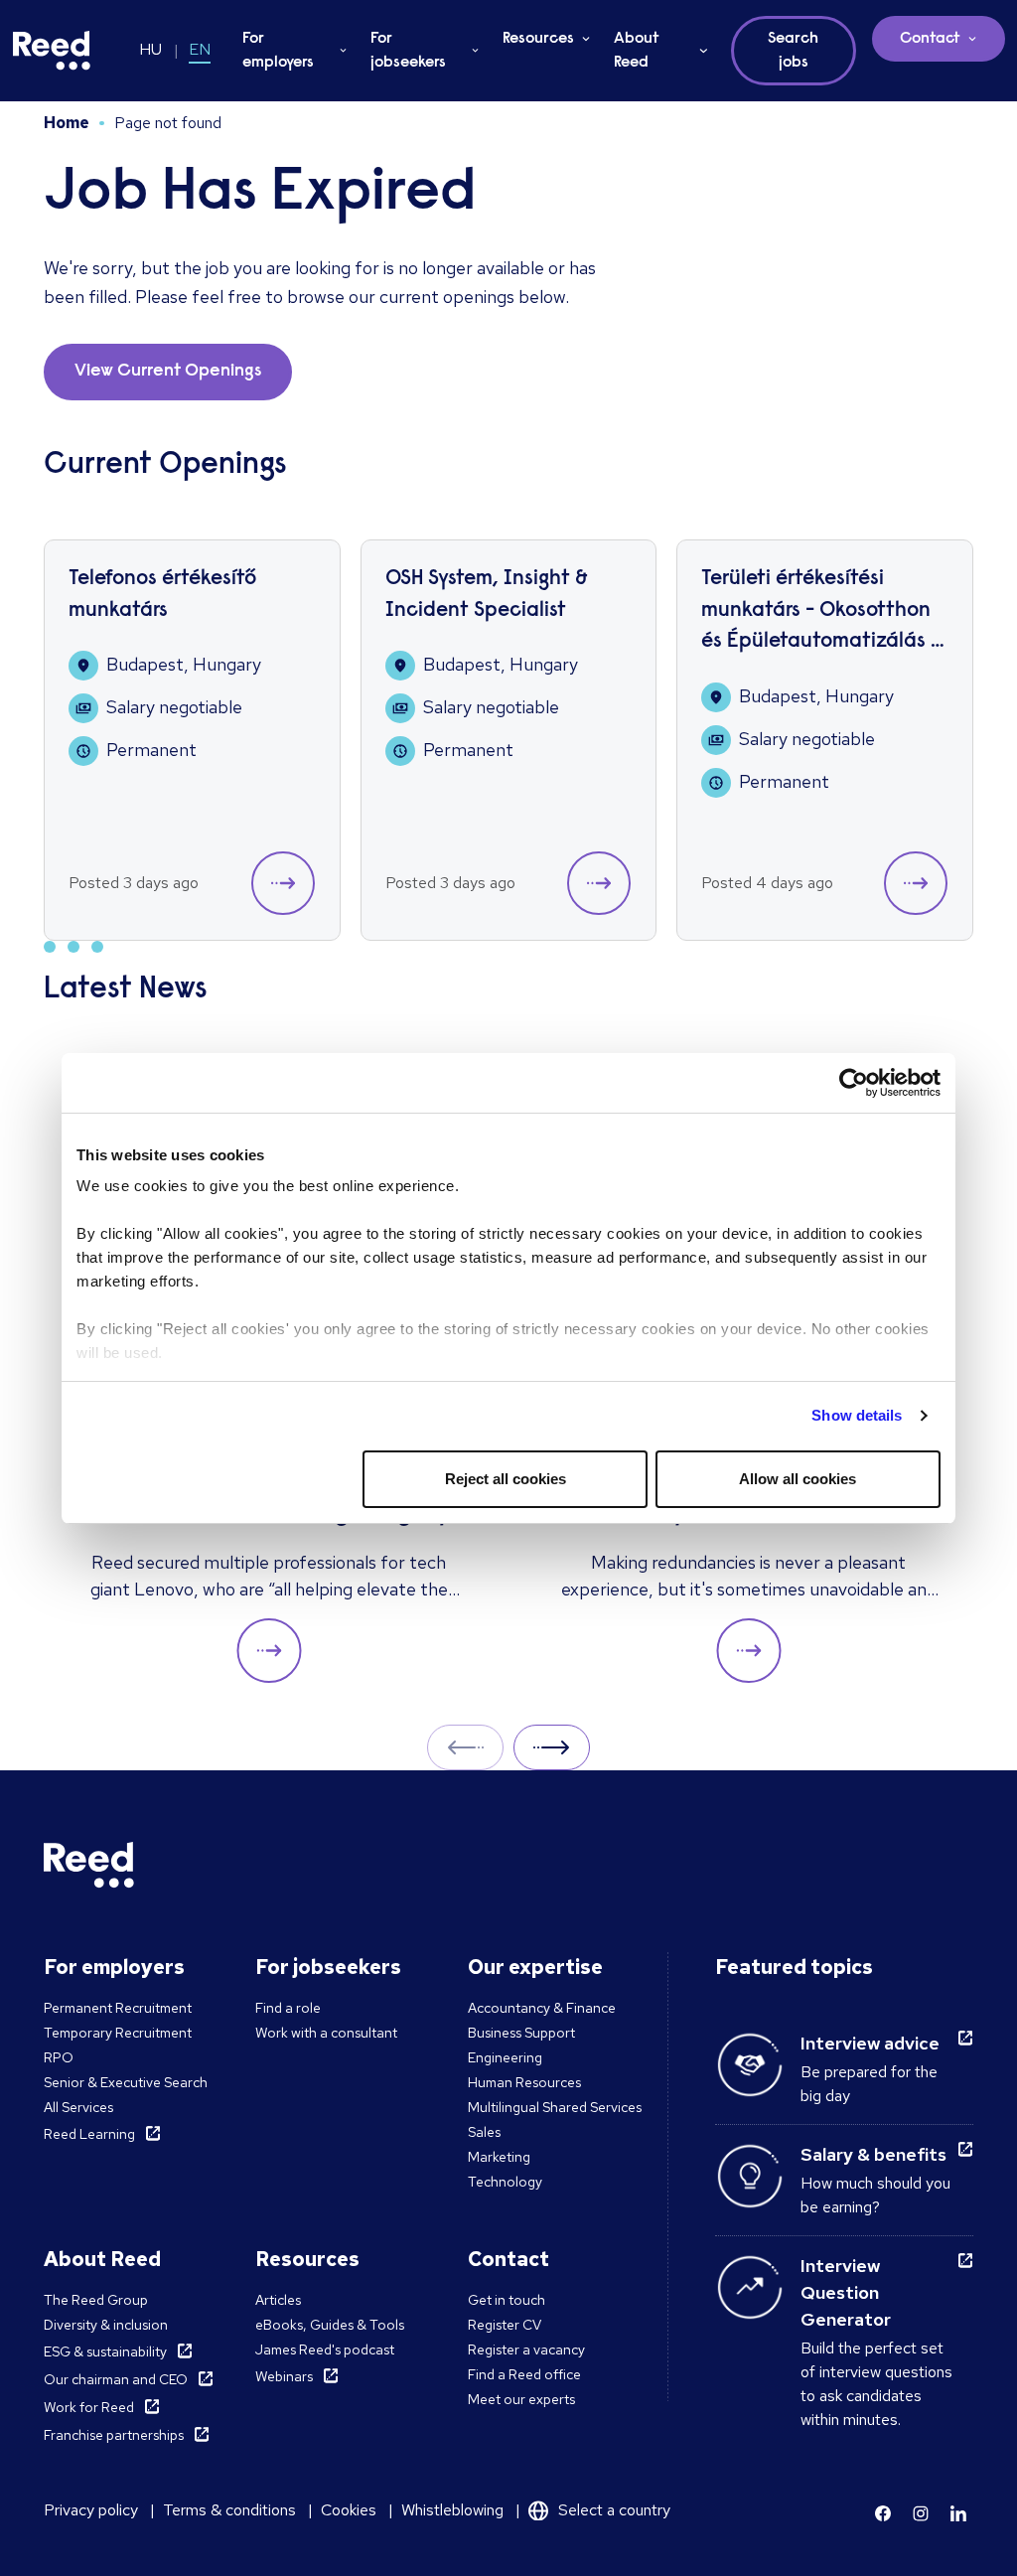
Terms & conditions (229, 2510)
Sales (484, 2132)
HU (150, 49)
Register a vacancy (526, 2349)
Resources (538, 39)
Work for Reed (89, 2407)
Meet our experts (521, 2399)
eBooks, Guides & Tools (330, 2325)
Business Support (521, 2033)
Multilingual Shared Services (555, 2107)
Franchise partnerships (114, 2435)
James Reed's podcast (325, 2349)
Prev (465, 1747)
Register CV (505, 2325)
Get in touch (507, 2300)
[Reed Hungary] (52, 51)
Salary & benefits (873, 2154)
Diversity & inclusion (106, 2325)
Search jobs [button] (793, 51)
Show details (857, 1415)
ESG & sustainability (105, 2351)
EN (200, 49)
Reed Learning (89, 2134)
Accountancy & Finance (542, 2008)
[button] (283, 883)
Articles (278, 2300)
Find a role (288, 2008)
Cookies (349, 2510)
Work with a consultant (326, 2033)
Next (552, 1747)
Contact (930, 39)
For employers (278, 51)
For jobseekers (408, 51)
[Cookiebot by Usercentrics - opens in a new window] (854, 1083)
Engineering (505, 2057)
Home (67, 123)
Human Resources (524, 2082)
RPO (59, 2057)
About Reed (637, 51)
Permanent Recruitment (118, 2008)
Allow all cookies (798, 1479)
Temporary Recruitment (118, 2033)
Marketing (499, 2157)
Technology (505, 2182)
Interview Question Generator (846, 2292)
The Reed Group (96, 2300)
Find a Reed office (524, 2374)
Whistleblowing (452, 2510)
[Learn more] (883, 2513)
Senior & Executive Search (126, 2082)
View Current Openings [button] (168, 372)
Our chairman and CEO (116, 2379)
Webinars (284, 2376)
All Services (78, 2107)
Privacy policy (91, 2510)
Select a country (614, 2510)
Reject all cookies (506, 1479)
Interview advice (870, 2043)
